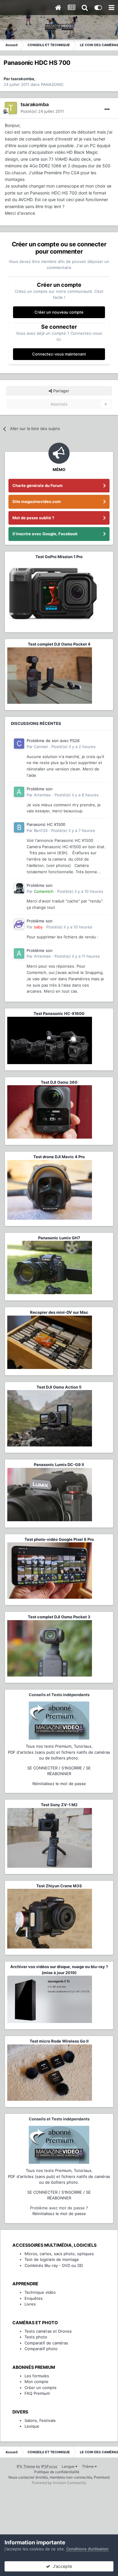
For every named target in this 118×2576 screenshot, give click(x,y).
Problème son (40, 789)
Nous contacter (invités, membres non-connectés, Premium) (59, 2477)
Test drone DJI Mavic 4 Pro (59, 1157)
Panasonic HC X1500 (46, 824)
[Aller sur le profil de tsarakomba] (11, 108)
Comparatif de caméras (46, 2343)
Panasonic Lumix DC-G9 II (59, 1465)
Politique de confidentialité (57, 2472)
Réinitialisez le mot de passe (59, 1784)
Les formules (37, 2376)
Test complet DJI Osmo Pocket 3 (59, 1617)
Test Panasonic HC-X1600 (59, 1013)
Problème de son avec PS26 (53, 741)
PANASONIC (52, 84)
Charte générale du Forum (38, 485)
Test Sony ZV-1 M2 (59, 1805)
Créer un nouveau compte (59, 312)
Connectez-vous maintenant (59, 354)
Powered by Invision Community (59, 2483)
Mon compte (36, 2382)
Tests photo (36, 2337)
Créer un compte (41, 2388)
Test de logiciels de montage (52, 2259)
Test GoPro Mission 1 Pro (59, 557)
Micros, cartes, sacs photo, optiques (59, 2254)
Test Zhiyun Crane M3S (59, 1886)
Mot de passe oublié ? (33, 518)
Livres (30, 2304)
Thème (88, 2466)
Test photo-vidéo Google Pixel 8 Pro (59, 1539)
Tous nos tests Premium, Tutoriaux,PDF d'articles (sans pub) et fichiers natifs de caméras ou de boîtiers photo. (59, 1752)
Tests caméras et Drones (48, 2331)
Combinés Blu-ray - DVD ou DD (54, 2265)
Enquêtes (34, 2298)
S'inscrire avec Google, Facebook (45, 534)
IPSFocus (49, 2466)
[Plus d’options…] (107, 109)
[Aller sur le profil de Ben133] (19, 827)
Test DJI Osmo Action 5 (59, 1387)
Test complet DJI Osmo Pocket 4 (59, 644)
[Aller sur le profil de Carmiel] (19, 744)
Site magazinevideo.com (37, 501)
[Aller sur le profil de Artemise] (19, 792)
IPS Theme (26, 2466)
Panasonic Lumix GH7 (59, 1238)
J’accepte (61, 2566)
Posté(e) (42, 111)
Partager (61, 391)
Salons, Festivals (40, 2420)
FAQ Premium (37, 2393)
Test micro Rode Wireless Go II (59, 2041)
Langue (69, 2466)
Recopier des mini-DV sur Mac (59, 1312)
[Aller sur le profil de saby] (19, 924)
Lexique (32, 2426)
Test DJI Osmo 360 (59, 1082)
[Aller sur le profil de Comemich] (19, 888)
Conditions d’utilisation (87, 2549)
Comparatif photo (41, 2349)
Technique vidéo (40, 2292)
